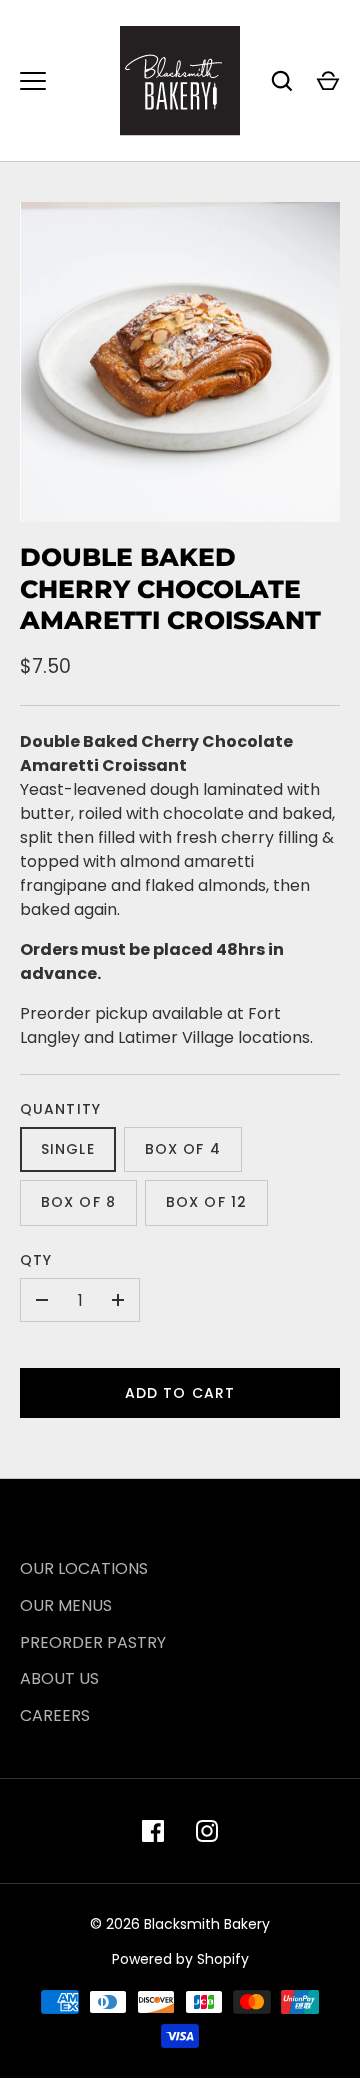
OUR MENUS (66, 1605)
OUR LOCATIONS (84, 1568)
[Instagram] (207, 1831)
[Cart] (328, 81)
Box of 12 (206, 1202)
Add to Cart (180, 1393)
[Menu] (33, 81)
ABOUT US (59, 1678)
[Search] (282, 81)
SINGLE (68, 1149)
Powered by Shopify (180, 1959)
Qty (36, 1260)
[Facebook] (153, 1831)
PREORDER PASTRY (93, 1642)
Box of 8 (78, 1202)
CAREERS (55, 1715)
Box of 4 (183, 1149)
